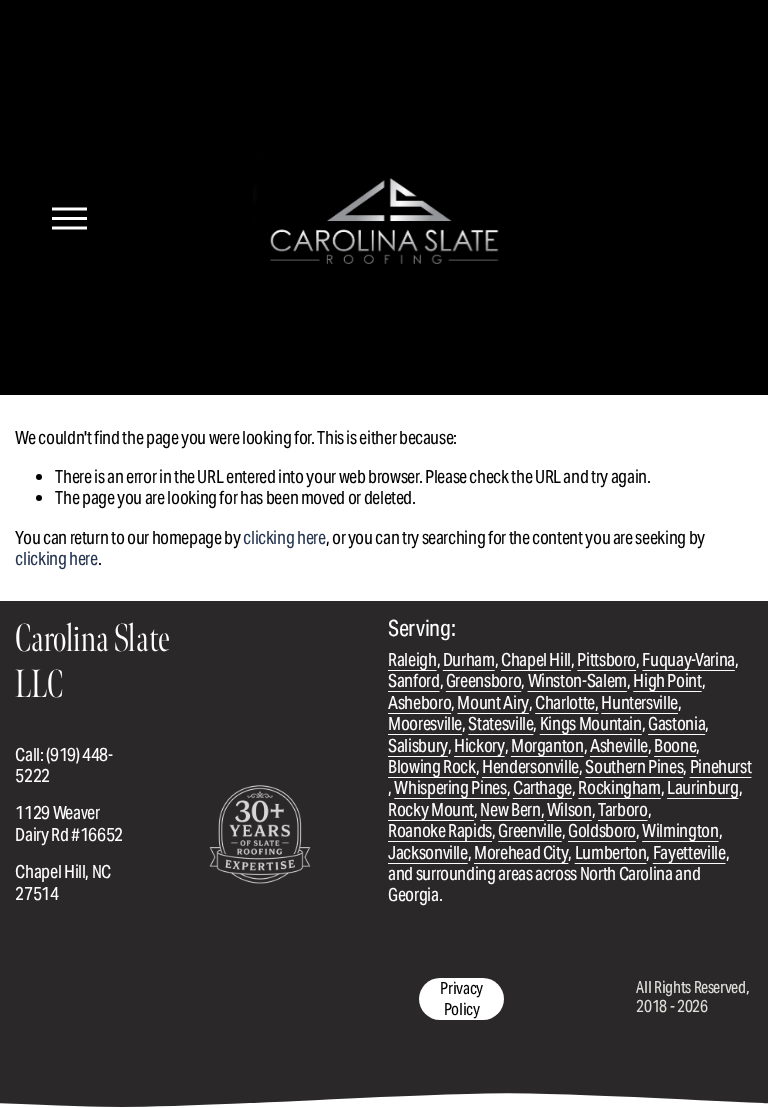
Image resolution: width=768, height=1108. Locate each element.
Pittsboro (606, 659)
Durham (469, 659)
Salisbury (418, 745)
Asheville (619, 745)
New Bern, (512, 809)
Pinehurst (721, 766)
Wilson (569, 809)
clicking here (284, 537)
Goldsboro (602, 830)
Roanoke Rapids (440, 830)
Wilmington (680, 830)
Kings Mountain (591, 723)
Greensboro (483, 680)
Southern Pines (634, 766)
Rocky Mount (431, 809)
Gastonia (676, 723)
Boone (675, 745)
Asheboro (419, 702)
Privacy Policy (461, 999)
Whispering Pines (450, 787)
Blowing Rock (432, 766)
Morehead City (521, 852)
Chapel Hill (536, 659)
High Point (667, 680)
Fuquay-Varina (688, 659)
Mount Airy (492, 702)
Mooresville (425, 723)
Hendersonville (530, 766)
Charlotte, (566, 702)
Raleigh (412, 659)
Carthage (542, 787)
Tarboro (623, 809)
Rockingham (619, 787)
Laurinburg (702, 787)
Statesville (500, 723)
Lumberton (611, 852)
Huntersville (639, 702)
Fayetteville (689, 852)
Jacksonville (428, 852)
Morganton (547, 745)
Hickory (479, 745)
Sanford (414, 680)
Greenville (529, 830)
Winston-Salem (577, 680)
